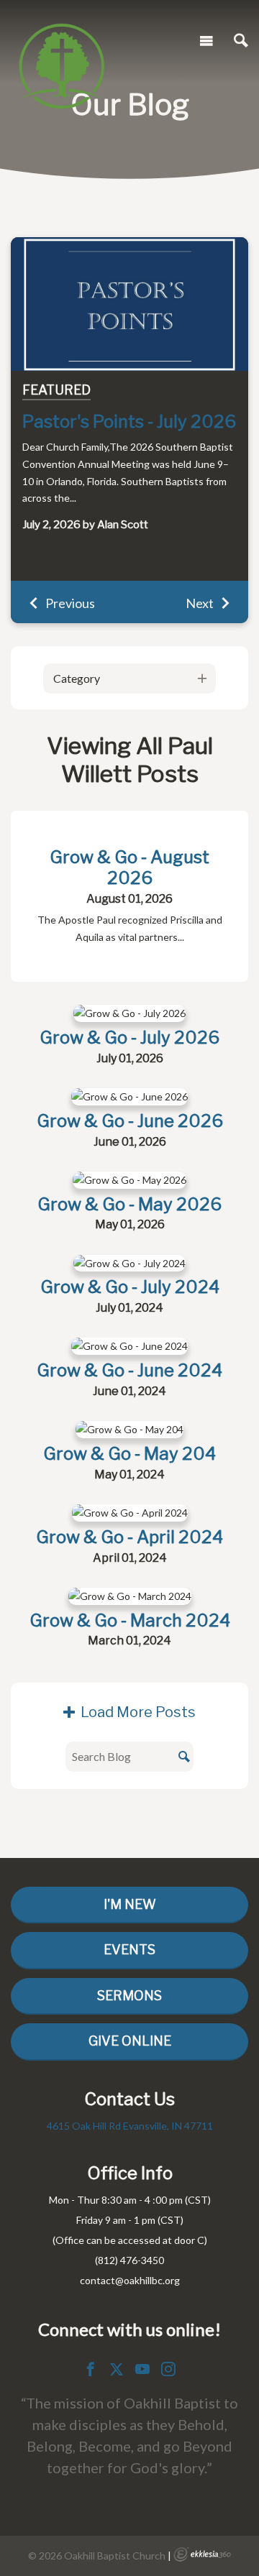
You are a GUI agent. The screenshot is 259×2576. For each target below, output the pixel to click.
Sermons (129, 1996)
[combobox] (129, 678)
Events (129, 1950)
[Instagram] (168, 2369)
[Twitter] (117, 2369)
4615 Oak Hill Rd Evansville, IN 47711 (130, 2126)
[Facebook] (91, 2369)
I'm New (130, 1904)
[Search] (241, 41)
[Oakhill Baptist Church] (61, 39)
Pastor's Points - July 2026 (129, 422)
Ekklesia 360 (202, 2554)
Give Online (130, 2041)
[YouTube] (142, 2369)
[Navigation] (206, 41)
